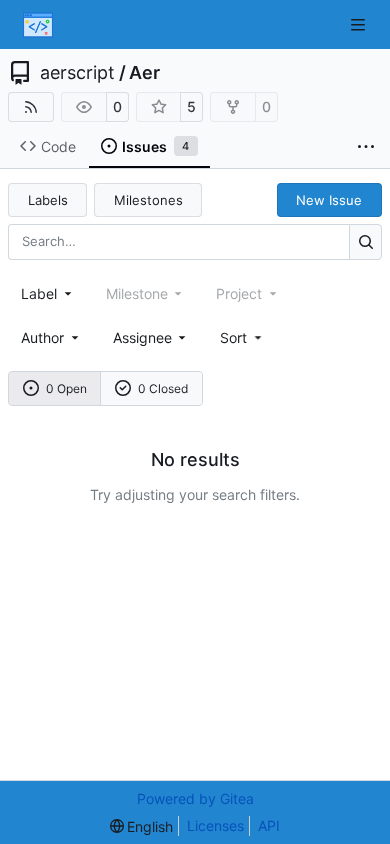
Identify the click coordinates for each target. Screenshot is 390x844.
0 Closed (163, 388)
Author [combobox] (42, 337)
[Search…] (365, 241)
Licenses (215, 825)
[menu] (242, 337)
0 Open (66, 388)
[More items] (366, 147)
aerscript (77, 73)
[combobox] (48, 293)
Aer (144, 73)
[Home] (38, 25)
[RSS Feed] (31, 107)
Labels (48, 200)
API (269, 825)
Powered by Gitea (195, 798)
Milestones (148, 200)
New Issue (329, 200)
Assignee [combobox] (142, 337)
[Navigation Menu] (360, 24)
